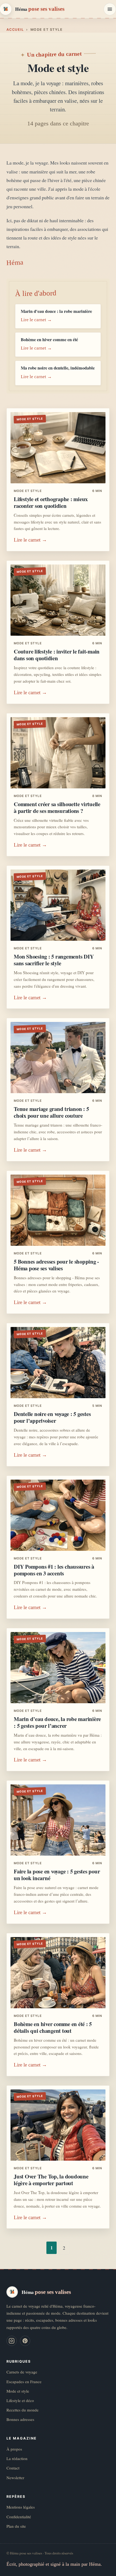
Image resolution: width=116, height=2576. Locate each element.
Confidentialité (19, 2517)
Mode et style (18, 2391)
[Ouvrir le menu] (110, 9)
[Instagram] (12, 2341)
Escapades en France (24, 2382)
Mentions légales (21, 2507)
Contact (13, 2468)
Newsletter (15, 2478)
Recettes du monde (23, 2410)
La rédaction (17, 2458)
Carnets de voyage (22, 2372)
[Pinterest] (25, 2341)
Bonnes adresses (20, 2419)
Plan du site (16, 2526)
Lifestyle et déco (20, 2400)
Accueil (15, 30)
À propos (14, 2449)
